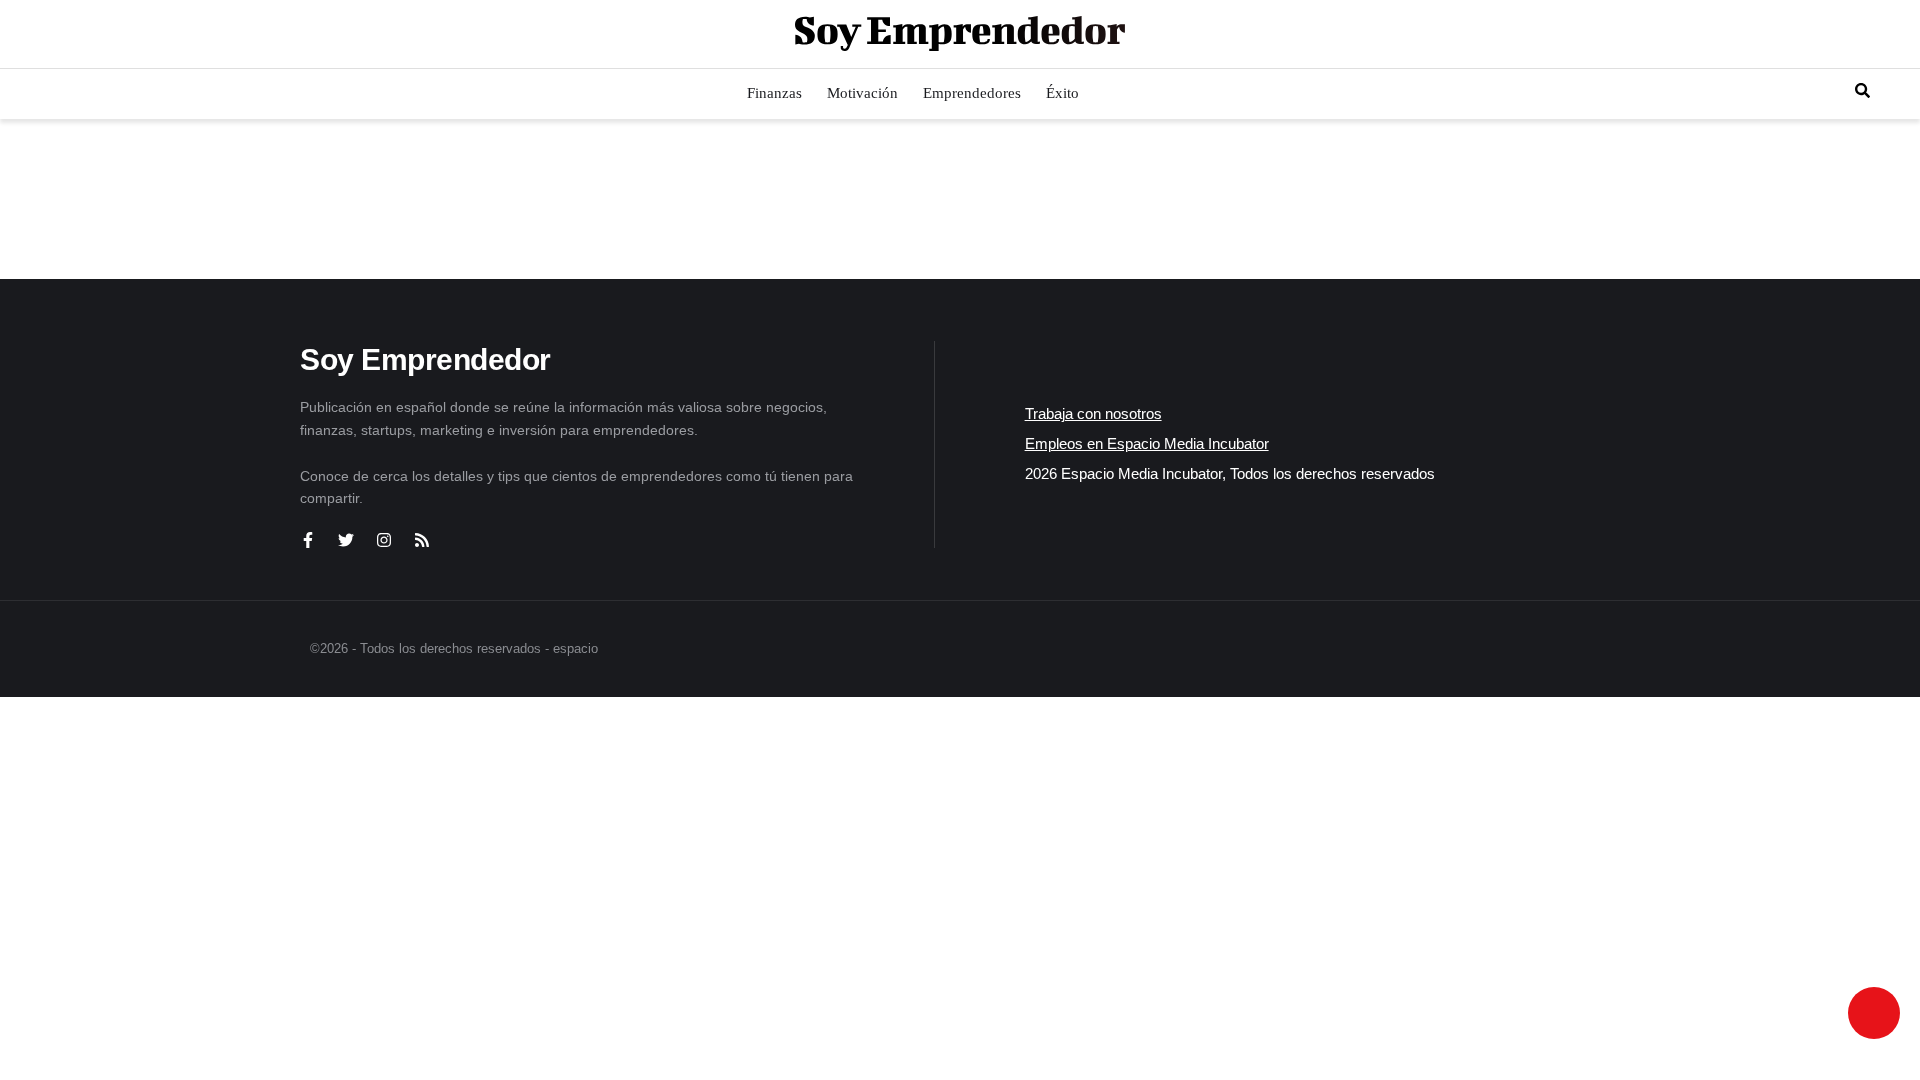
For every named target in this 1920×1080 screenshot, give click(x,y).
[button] (32, 34)
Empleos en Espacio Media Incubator (1147, 443)
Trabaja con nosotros (1093, 413)
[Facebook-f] (308, 540)
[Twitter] (346, 540)
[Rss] (422, 540)
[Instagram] (384, 540)
